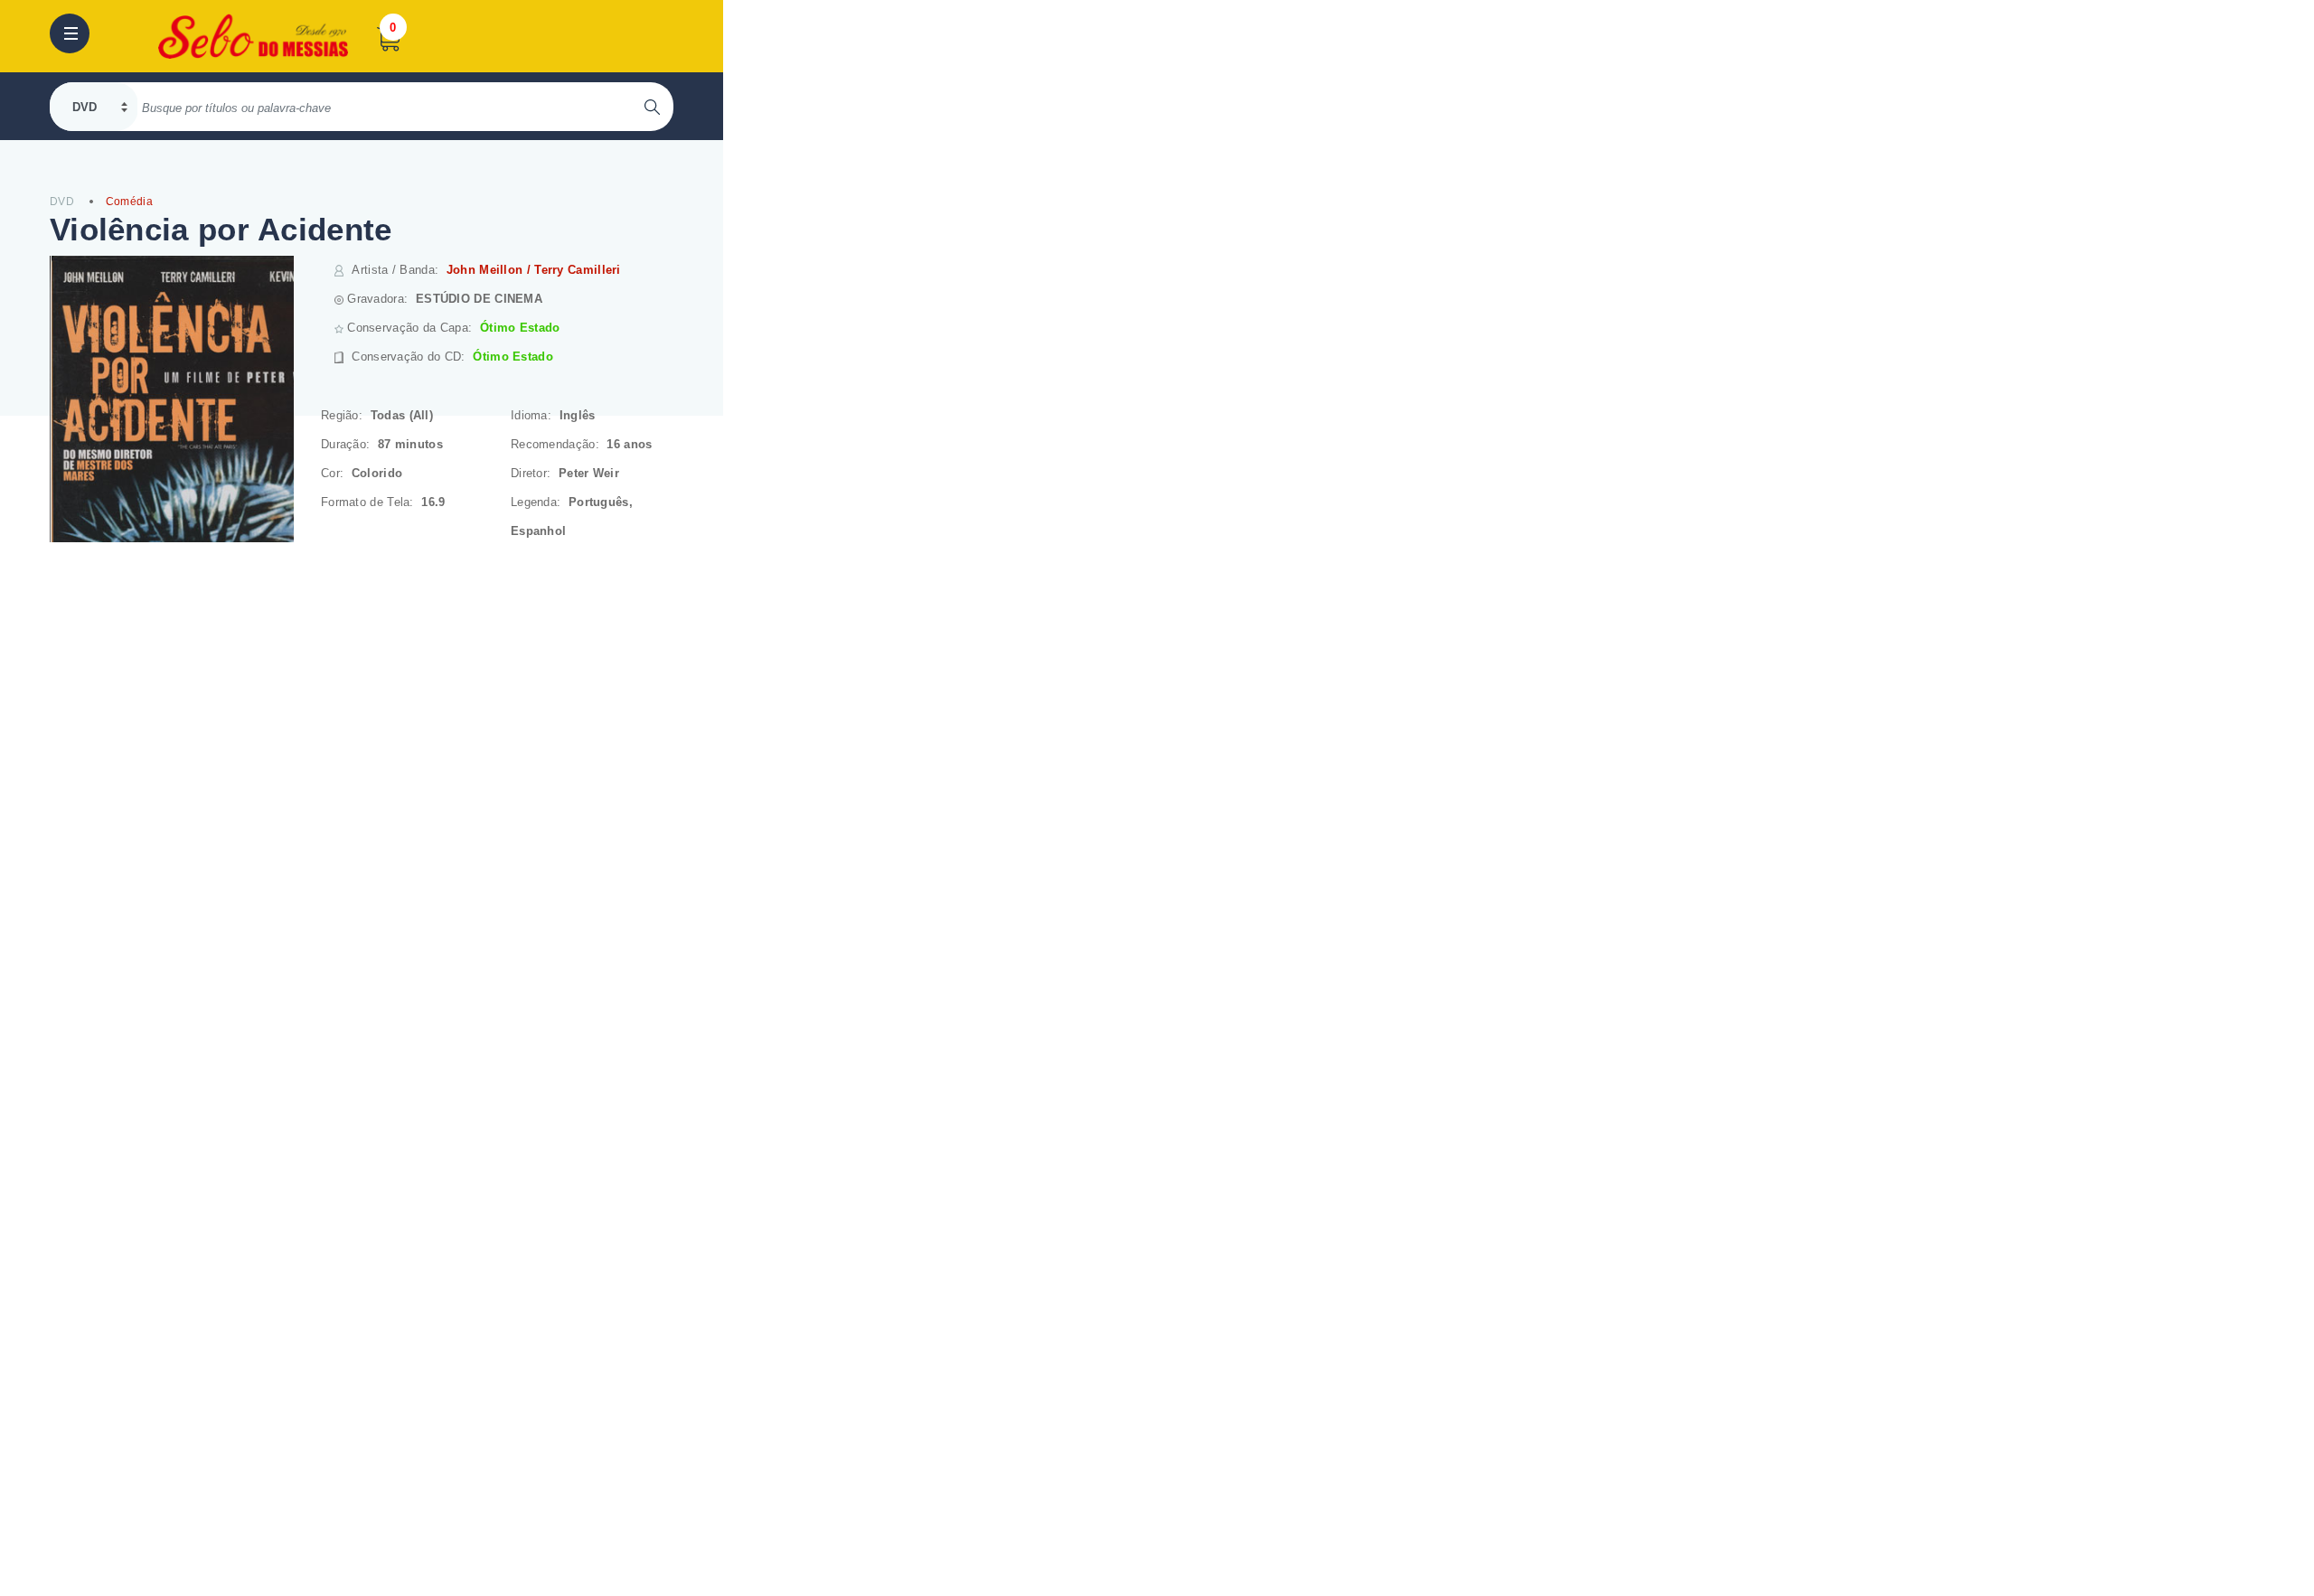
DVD (62, 202)
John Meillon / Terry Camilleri (534, 270)
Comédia (129, 202)
